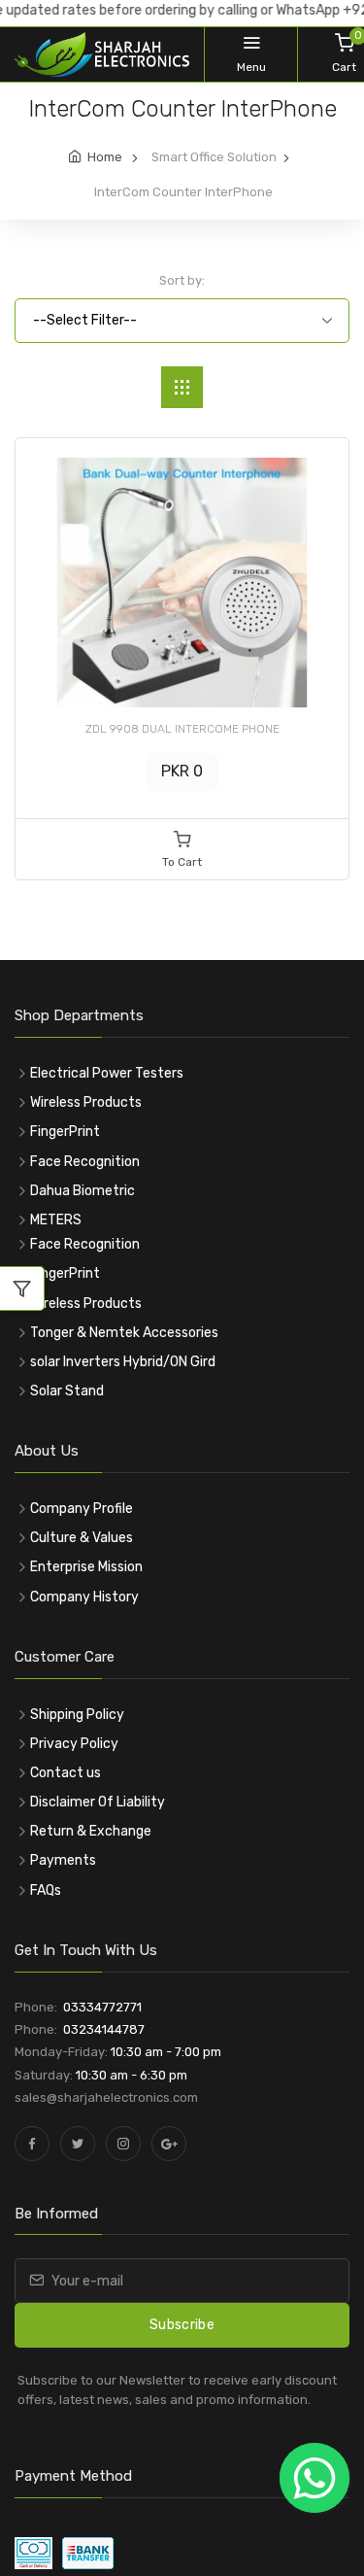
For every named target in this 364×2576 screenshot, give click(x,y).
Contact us (66, 1773)
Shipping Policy (77, 1715)
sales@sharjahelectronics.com (106, 2097)
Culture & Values (82, 1538)
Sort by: (182, 280)
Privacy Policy (74, 1744)
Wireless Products (86, 1102)
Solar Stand (67, 1391)
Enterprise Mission (86, 1567)
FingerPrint (65, 1132)
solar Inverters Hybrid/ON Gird (123, 1362)
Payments (63, 1860)
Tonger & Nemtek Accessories (124, 1333)
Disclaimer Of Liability (98, 1802)
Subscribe (182, 2325)
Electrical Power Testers (107, 1073)
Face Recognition (85, 1162)
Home (105, 157)
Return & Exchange (91, 1831)
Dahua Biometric (83, 1191)
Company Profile (82, 1509)
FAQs (46, 1890)
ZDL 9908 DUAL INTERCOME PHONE (182, 729)
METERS (56, 1220)
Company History (84, 1597)
